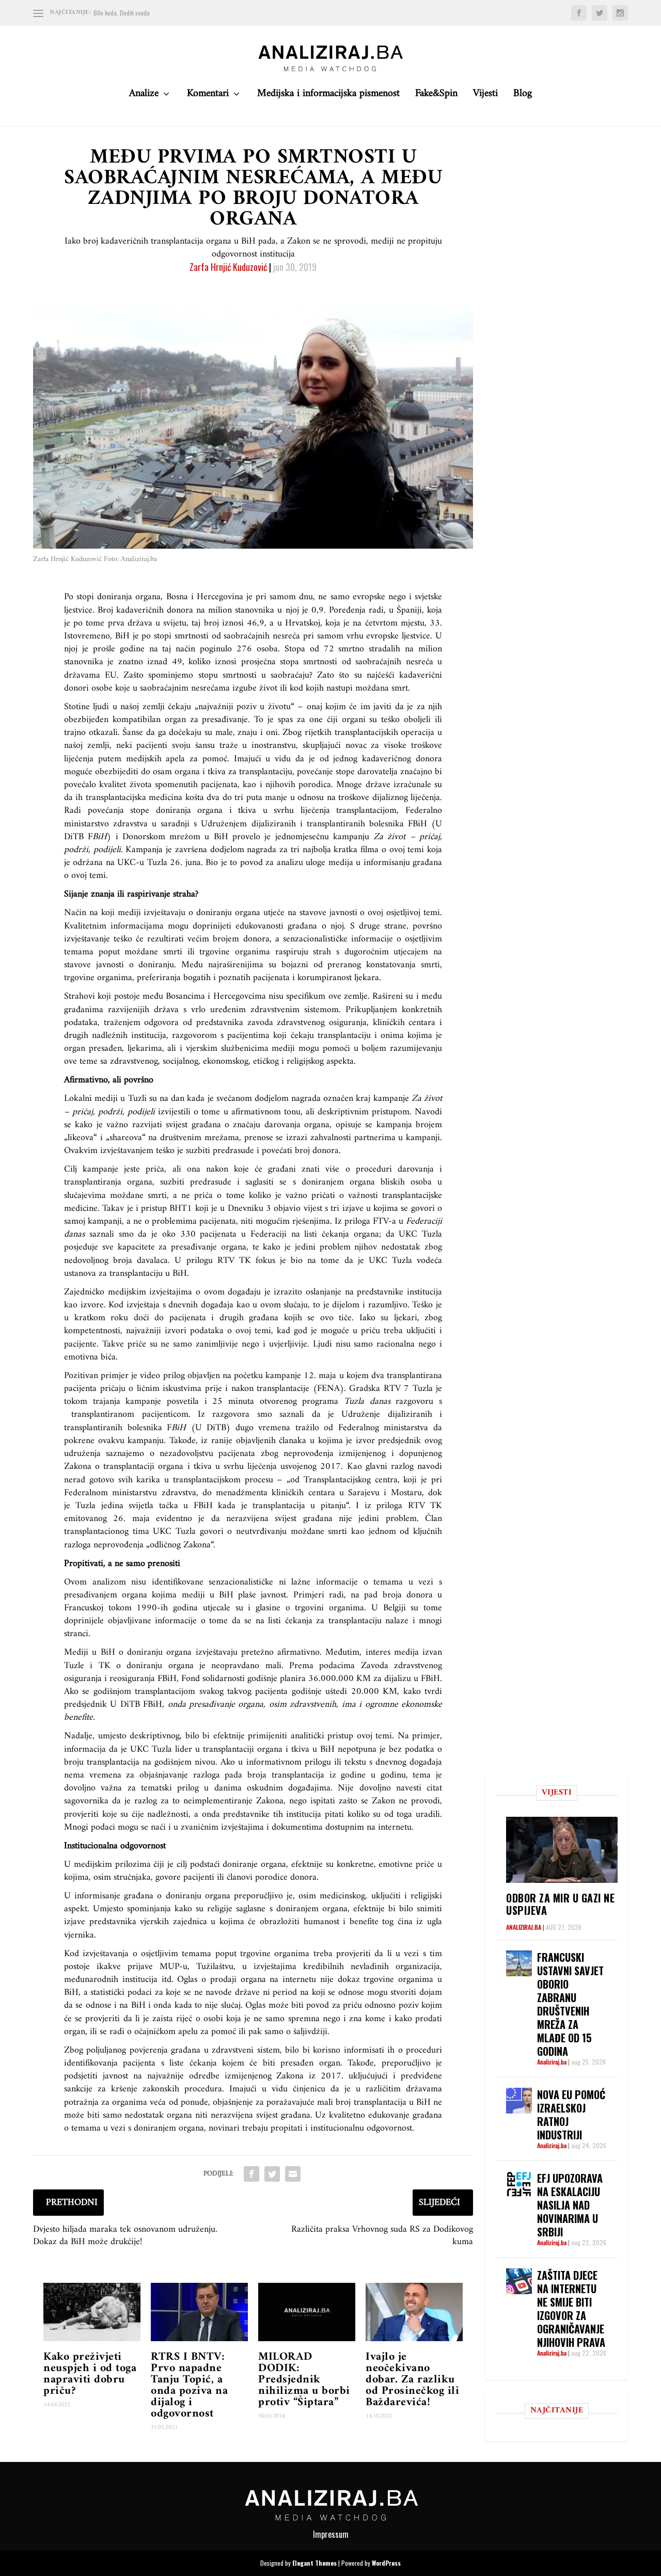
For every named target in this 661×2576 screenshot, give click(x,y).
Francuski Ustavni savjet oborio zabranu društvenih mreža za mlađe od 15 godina (570, 2004)
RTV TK (234, 1261)
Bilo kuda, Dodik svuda (122, 13)
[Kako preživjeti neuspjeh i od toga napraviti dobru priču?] (92, 2312)
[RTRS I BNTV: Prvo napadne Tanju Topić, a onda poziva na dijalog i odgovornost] (199, 2312)
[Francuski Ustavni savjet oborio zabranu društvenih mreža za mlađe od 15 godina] (519, 1963)
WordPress (386, 2563)
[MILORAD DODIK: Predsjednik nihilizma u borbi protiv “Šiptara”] (307, 2312)
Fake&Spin (436, 96)
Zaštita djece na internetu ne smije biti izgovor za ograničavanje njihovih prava (571, 2309)
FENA (328, 1389)
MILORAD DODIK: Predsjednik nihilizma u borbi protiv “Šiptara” (304, 2380)
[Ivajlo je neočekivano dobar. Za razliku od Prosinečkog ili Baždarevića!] (414, 2312)
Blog (523, 96)
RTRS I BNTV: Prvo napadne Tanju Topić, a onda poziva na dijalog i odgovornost (189, 2385)
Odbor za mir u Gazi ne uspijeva (560, 1904)
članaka (293, 1441)
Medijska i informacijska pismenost (328, 96)
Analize (144, 96)
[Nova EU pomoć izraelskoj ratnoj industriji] (519, 2101)
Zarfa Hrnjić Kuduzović (228, 267)
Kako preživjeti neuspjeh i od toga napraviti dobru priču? (90, 2374)
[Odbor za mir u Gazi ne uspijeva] (562, 1850)
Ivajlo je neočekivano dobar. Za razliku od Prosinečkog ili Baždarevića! (412, 2380)
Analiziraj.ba (524, 1927)
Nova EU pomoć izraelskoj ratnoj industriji (571, 2115)
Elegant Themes (314, 2563)
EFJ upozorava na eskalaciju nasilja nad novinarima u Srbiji (570, 2205)
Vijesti (485, 96)
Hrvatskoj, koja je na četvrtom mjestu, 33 (363, 623)
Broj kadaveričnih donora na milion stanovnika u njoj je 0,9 (211, 610)
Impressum (331, 2534)
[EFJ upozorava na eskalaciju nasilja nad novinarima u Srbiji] (519, 2184)
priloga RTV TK (409, 1506)
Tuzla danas (367, 1402)
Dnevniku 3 (249, 1209)
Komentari (208, 96)
